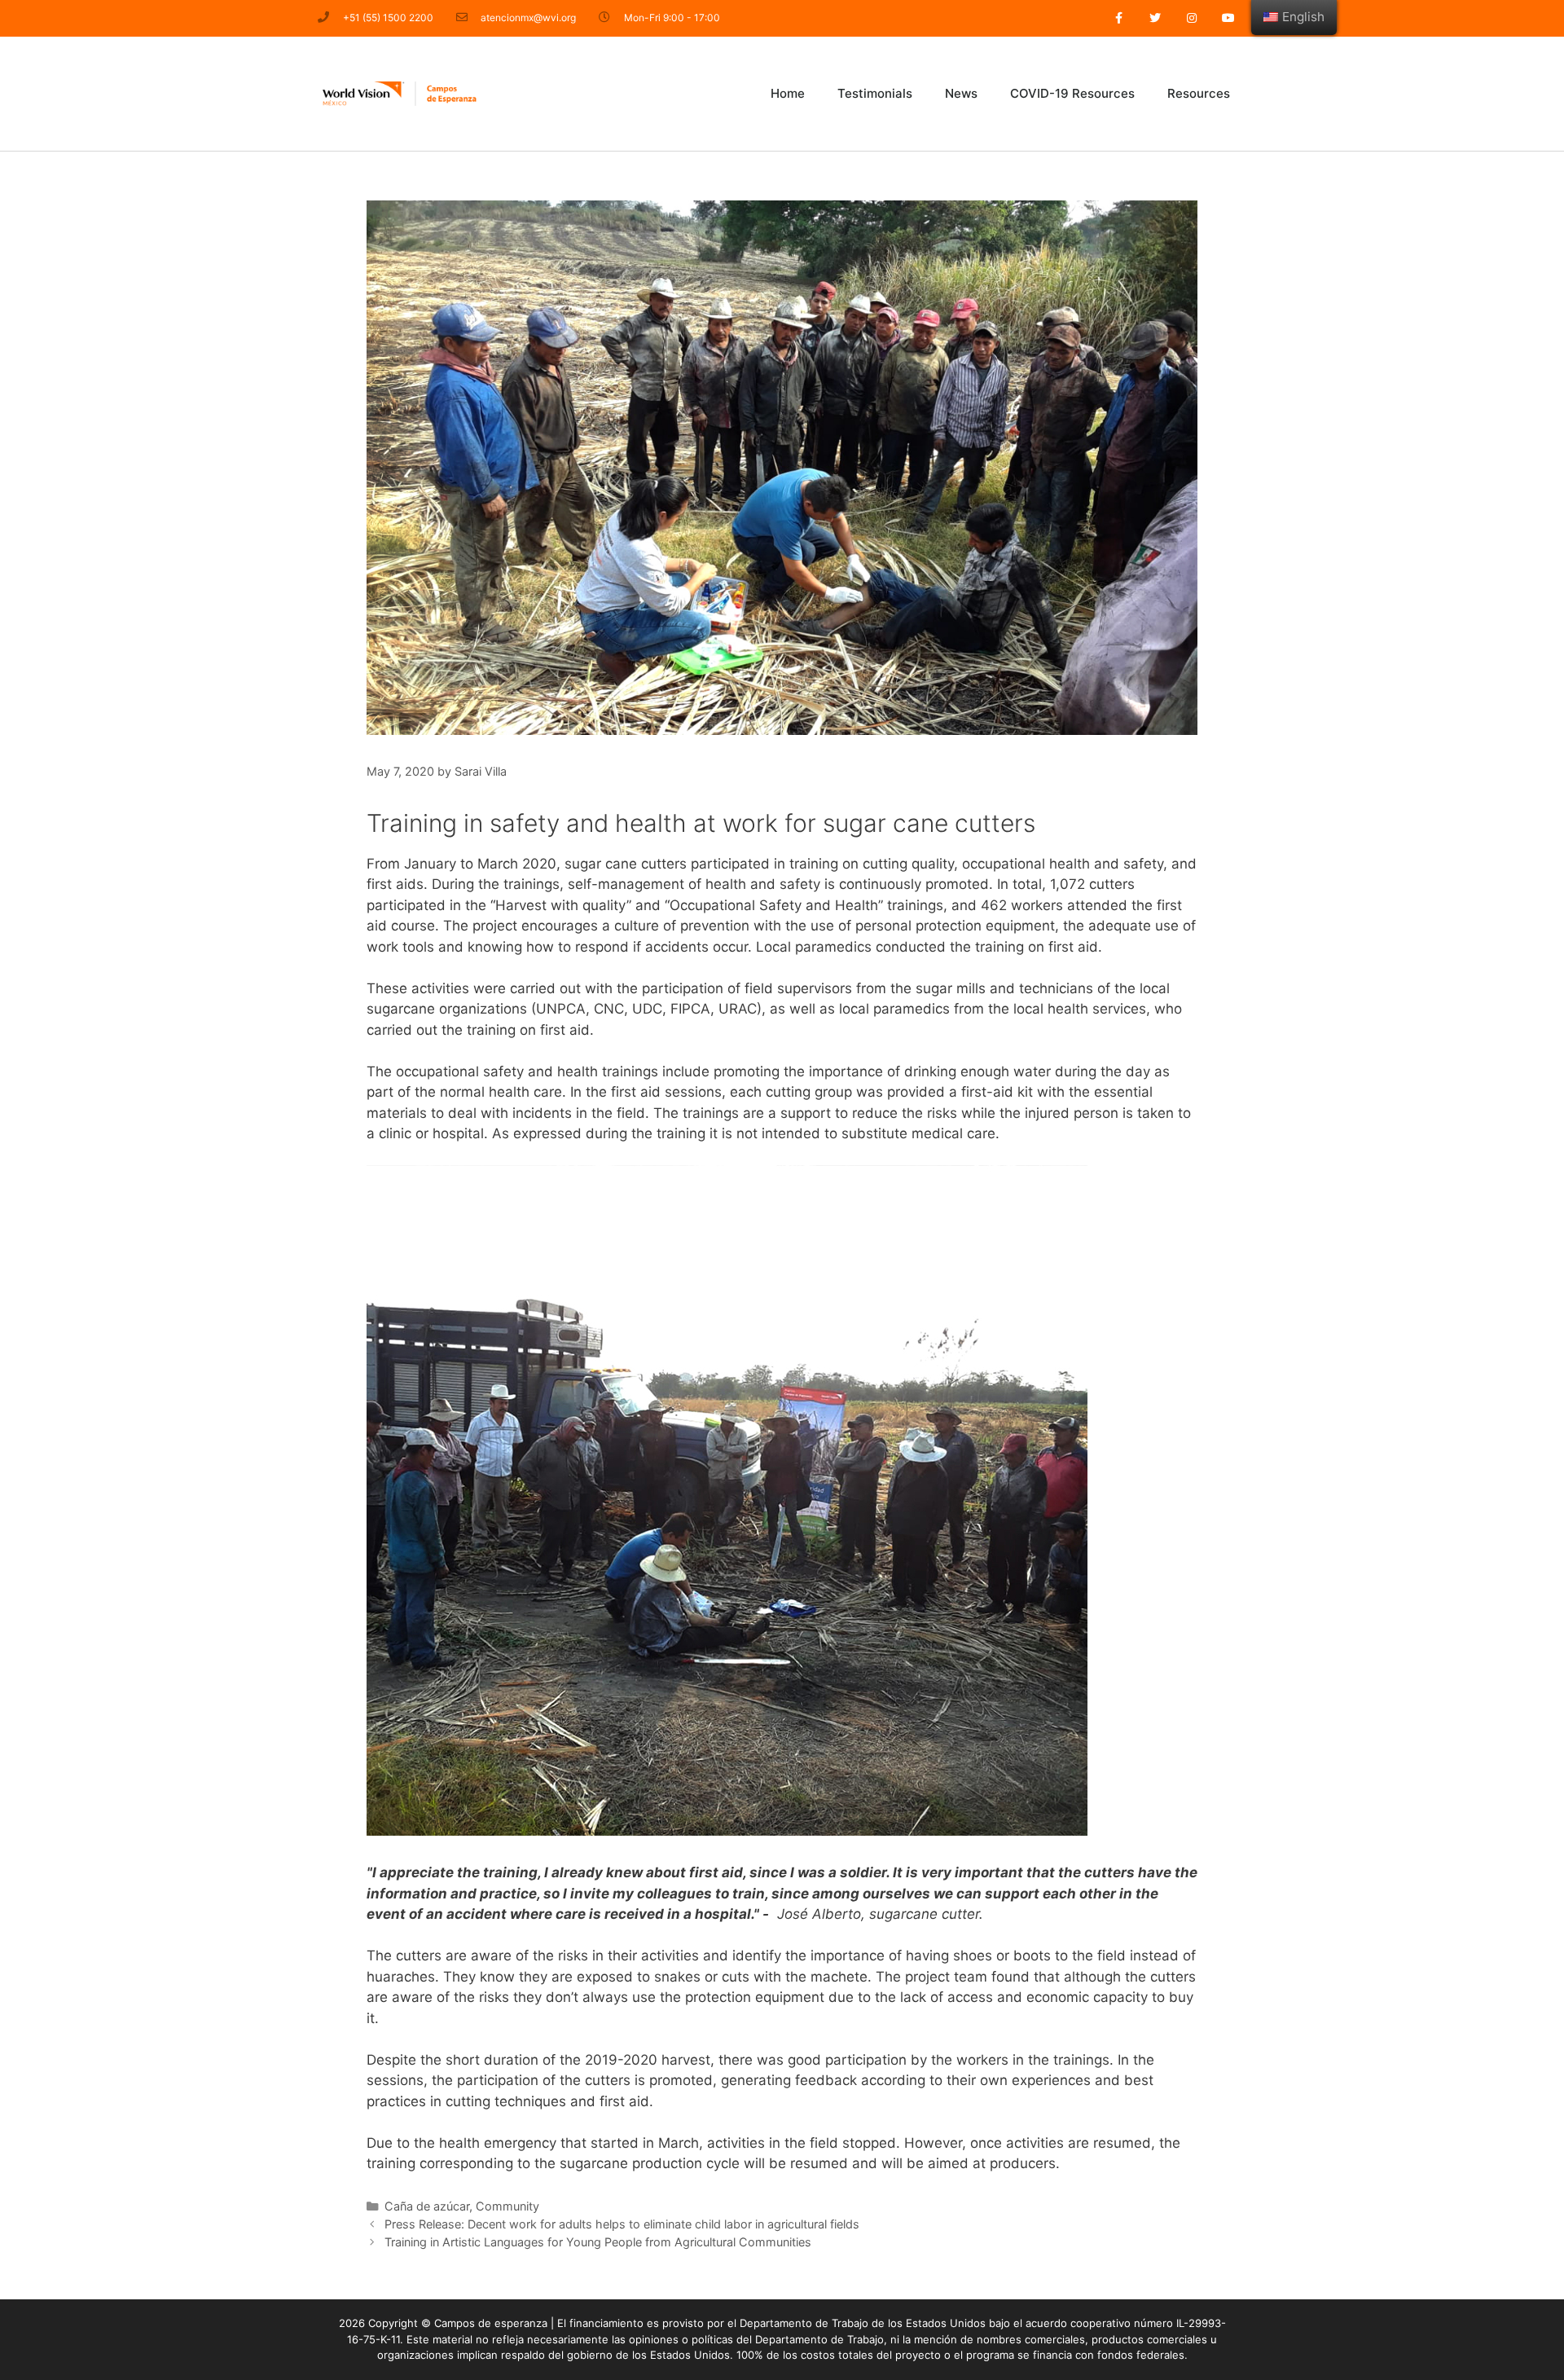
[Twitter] (1155, 18)
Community (507, 2206)
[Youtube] (1228, 18)
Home (788, 93)
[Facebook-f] (1119, 18)
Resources (1199, 93)
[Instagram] (1191, 18)
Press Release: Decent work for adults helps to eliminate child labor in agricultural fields (622, 2224)
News (961, 93)
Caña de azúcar (427, 2206)
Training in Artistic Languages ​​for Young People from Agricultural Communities (598, 2242)
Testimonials (875, 93)
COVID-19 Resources (1072, 93)
